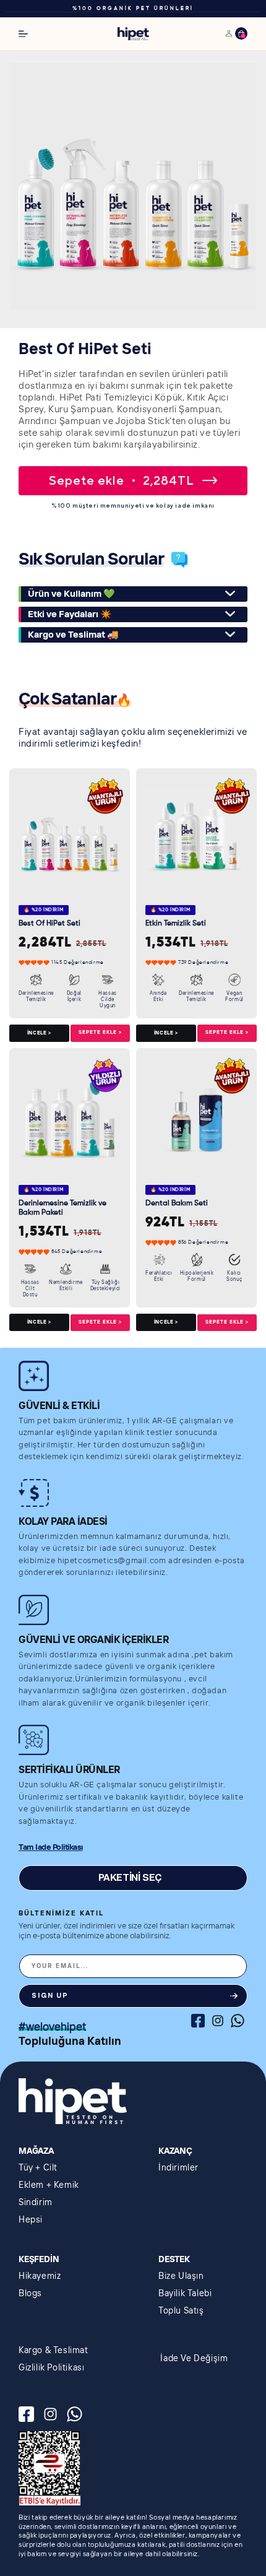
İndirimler (178, 2168)
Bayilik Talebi (185, 2294)
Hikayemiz (40, 2276)
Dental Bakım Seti (177, 1203)
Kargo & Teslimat (54, 2351)
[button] (23, 34)
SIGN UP (50, 1996)
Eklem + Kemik (49, 2185)
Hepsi (31, 2220)
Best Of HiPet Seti (49, 924)
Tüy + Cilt (38, 2168)
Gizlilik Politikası (51, 2368)
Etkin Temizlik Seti (176, 924)
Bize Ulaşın (181, 2276)
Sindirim (36, 2203)
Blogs (30, 2294)
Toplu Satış (181, 2311)
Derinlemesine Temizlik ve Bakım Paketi (62, 1208)
